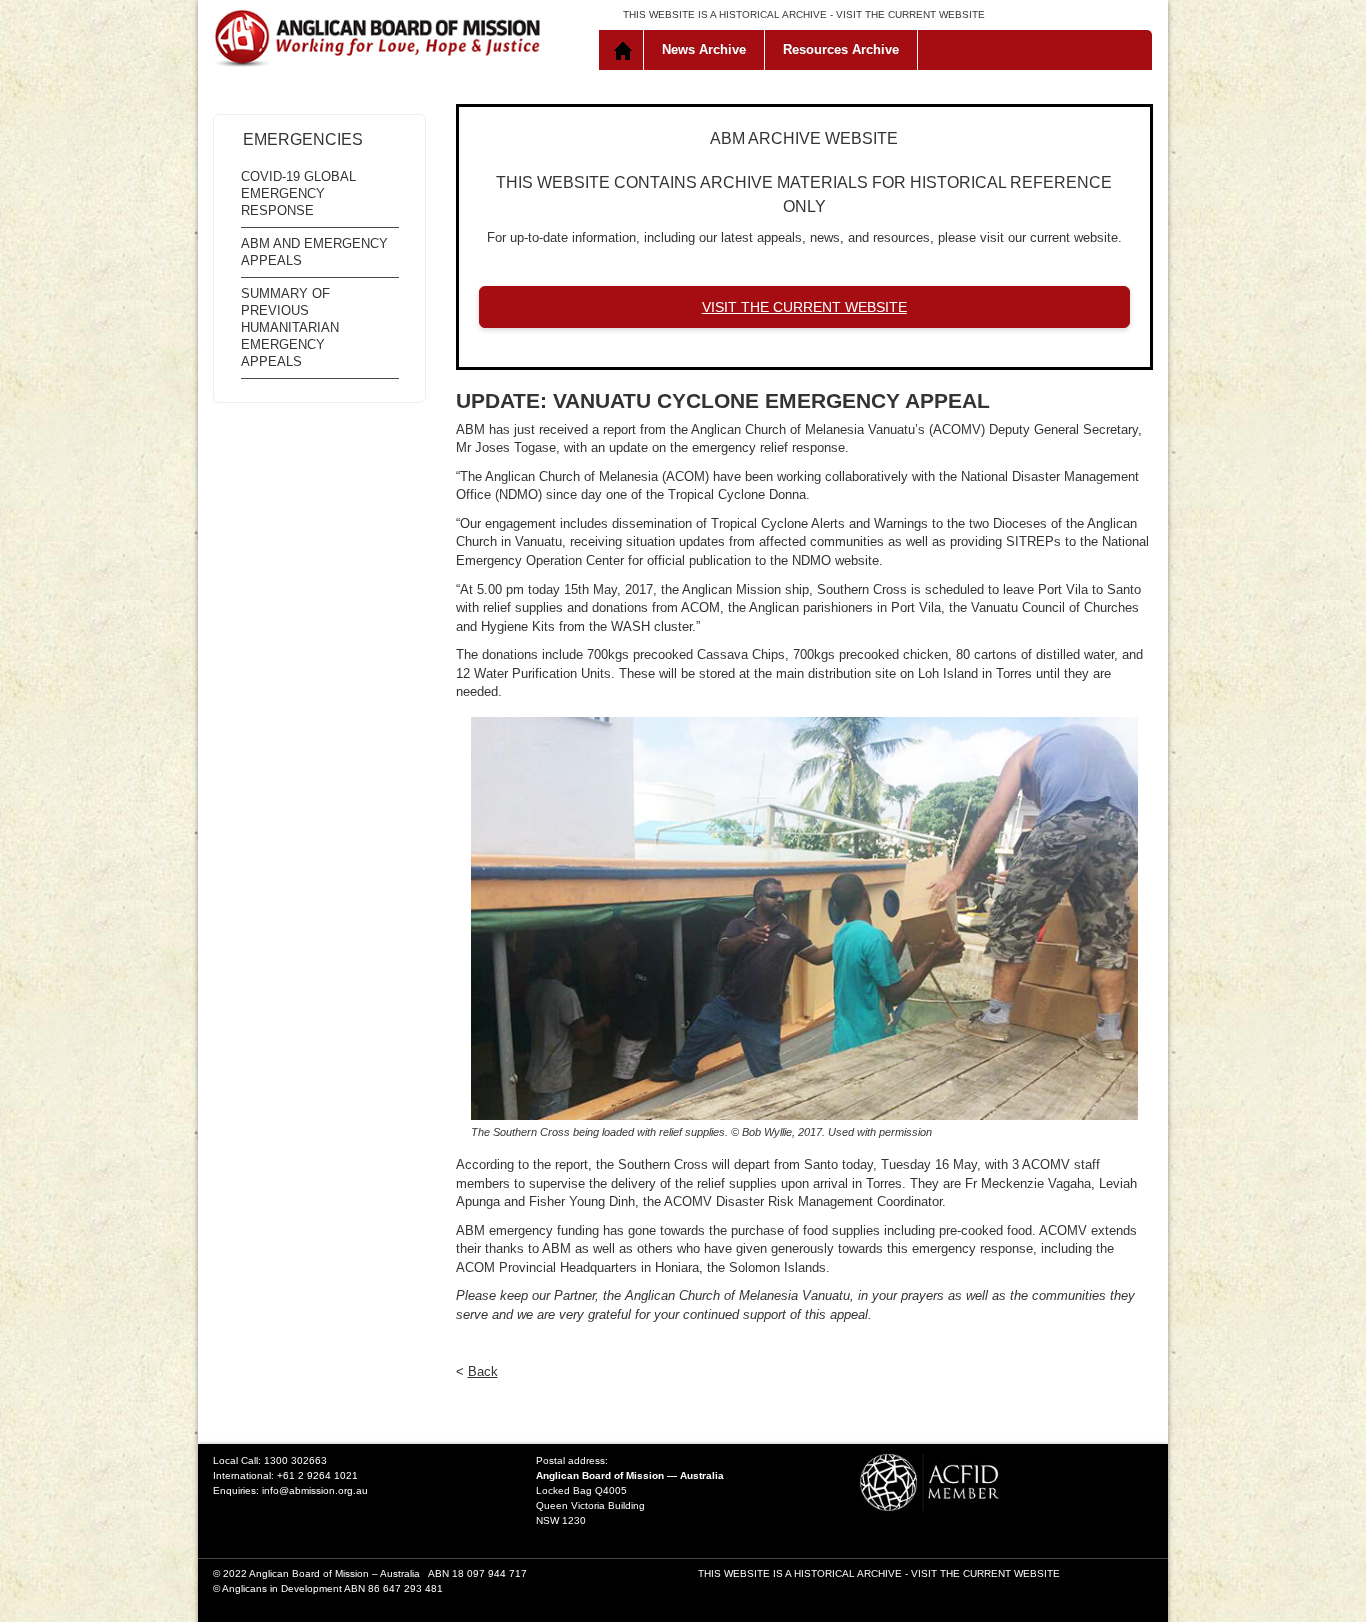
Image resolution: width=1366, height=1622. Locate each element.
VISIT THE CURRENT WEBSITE (910, 14)
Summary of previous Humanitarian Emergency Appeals (290, 327)
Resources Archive (841, 49)
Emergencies (303, 139)
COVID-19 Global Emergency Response (298, 193)
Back (483, 1371)
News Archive (704, 49)
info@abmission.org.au (315, 1490)
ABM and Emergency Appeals (314, 252)
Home (625, 50)
